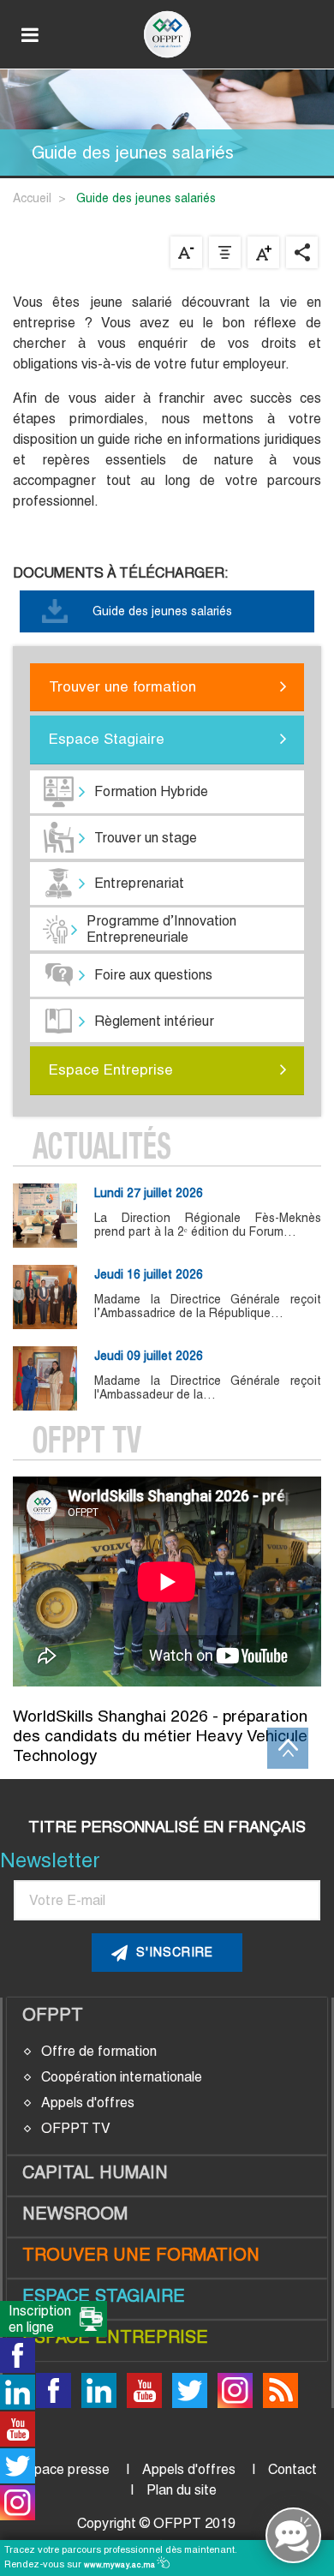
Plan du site (182, 2490)
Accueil (32, 198)
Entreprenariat (139, 883)
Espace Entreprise (111, 1069)
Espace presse (64, 2469)
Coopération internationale (122, 2077)
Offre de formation (99, 2051)
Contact (292, 2469)
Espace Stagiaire (107, 739)
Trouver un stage (146, 838)
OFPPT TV (76, 2128)
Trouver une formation (122, 686)
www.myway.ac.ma (121, 2565)
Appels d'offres (88, 2103)
